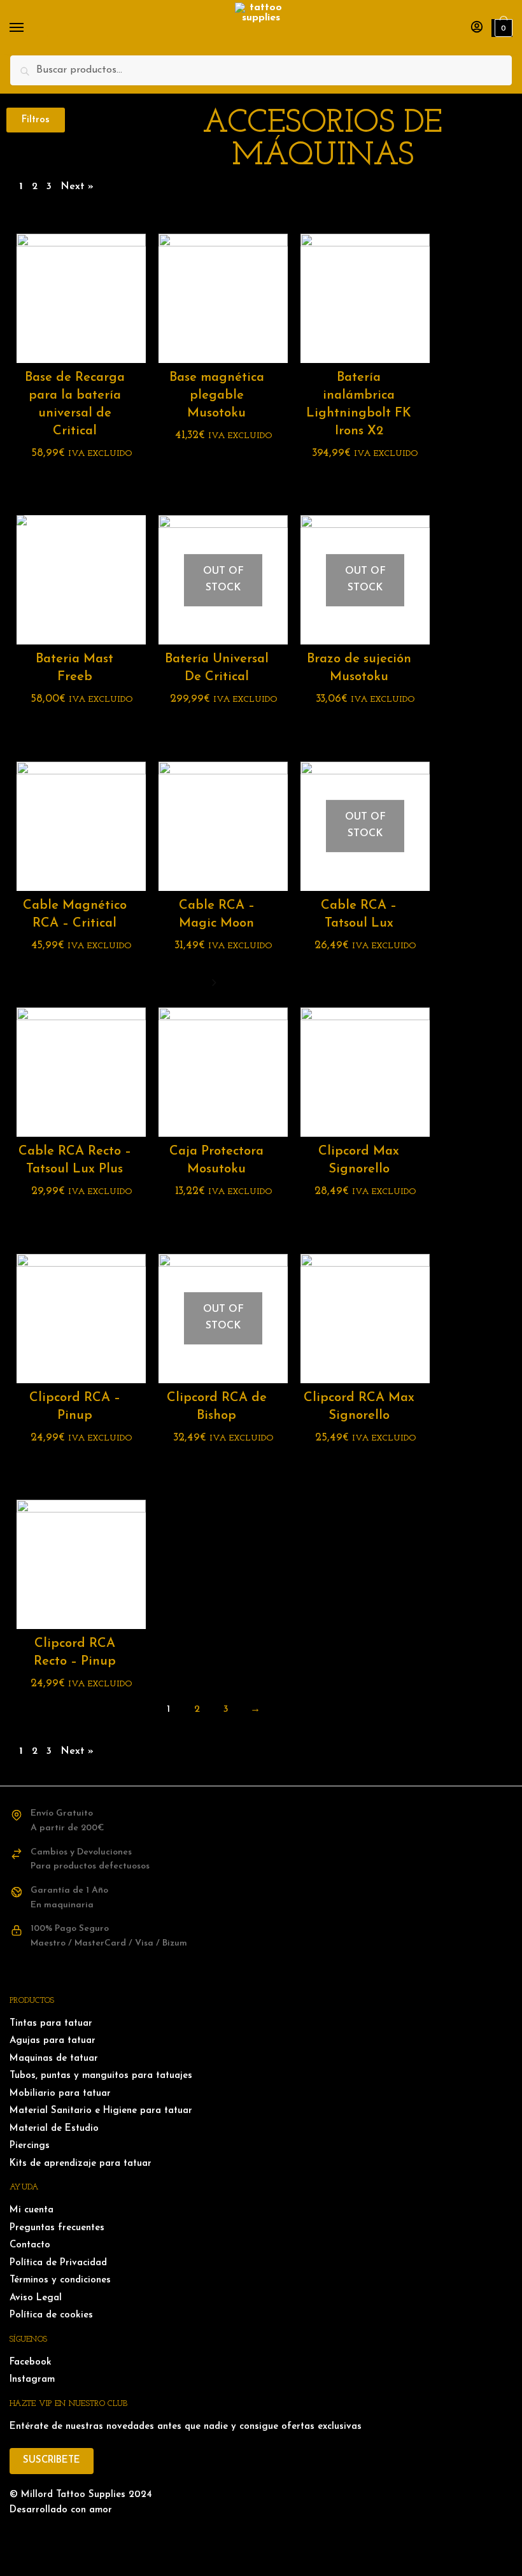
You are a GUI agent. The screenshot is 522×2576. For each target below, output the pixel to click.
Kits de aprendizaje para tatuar (81, 2164)
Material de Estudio (54, 2129)
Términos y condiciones (60, 2280)
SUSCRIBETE (52, 2460)
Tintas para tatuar (51, 2024)
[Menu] (29, 28)
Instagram (32, 2380)
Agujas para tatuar (53, 2041)
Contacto (30, 2245)
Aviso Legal (36, 2298)
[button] (36, 120)
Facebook (31, 2362)
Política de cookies (51, 2315)
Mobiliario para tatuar (60, 2094)
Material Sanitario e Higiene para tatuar (101, 2111)
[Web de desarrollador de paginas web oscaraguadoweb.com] (261, 2537)
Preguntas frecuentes (57, 2228)
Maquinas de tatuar (54, 2059)
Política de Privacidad (58, 2263)
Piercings (30, 2146)
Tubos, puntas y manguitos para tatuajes (101, 2076)
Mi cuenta (32, 2210)
